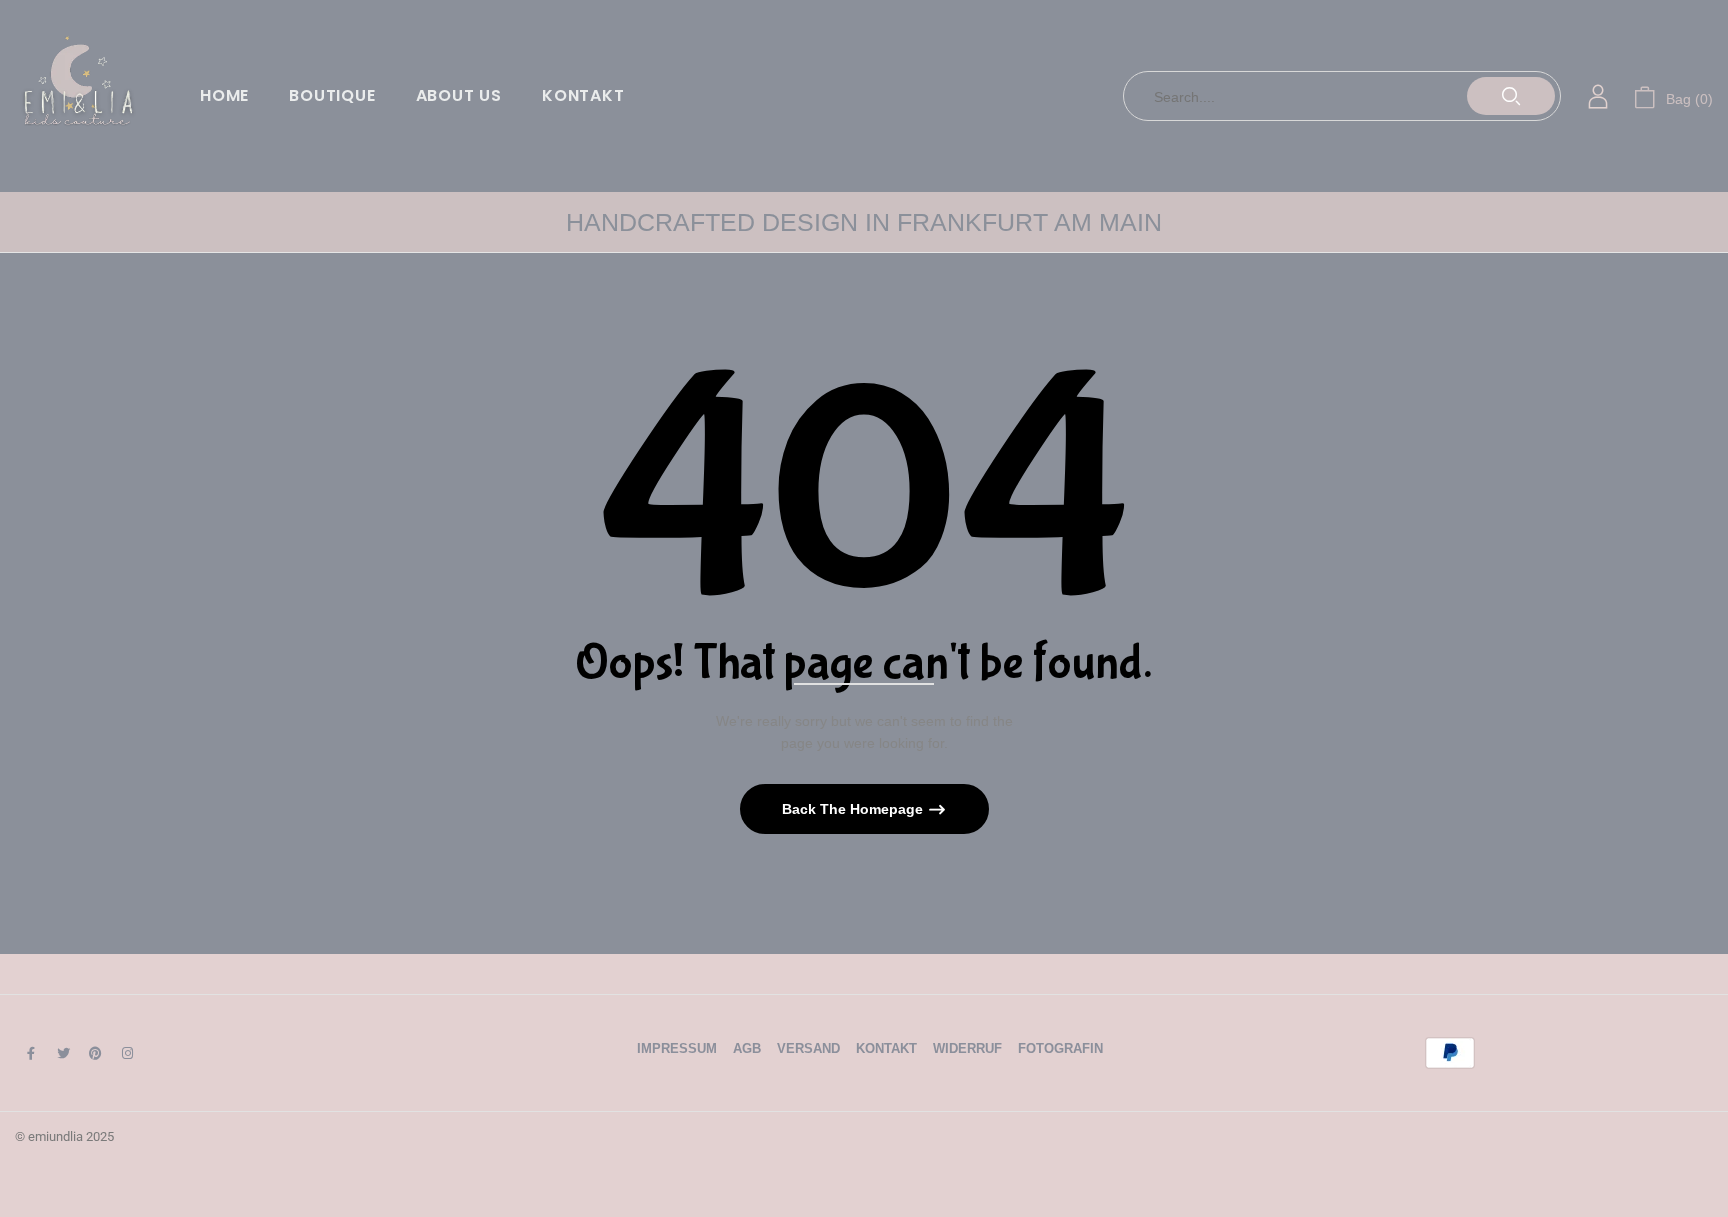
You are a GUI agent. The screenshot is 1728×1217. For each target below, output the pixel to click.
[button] (1673, 96)
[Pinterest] (95, 1053)
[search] (1511, 96)
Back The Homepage (854, 809)
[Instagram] (127, 1053)
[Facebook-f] (31, 1053)
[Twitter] (63, 1053)
